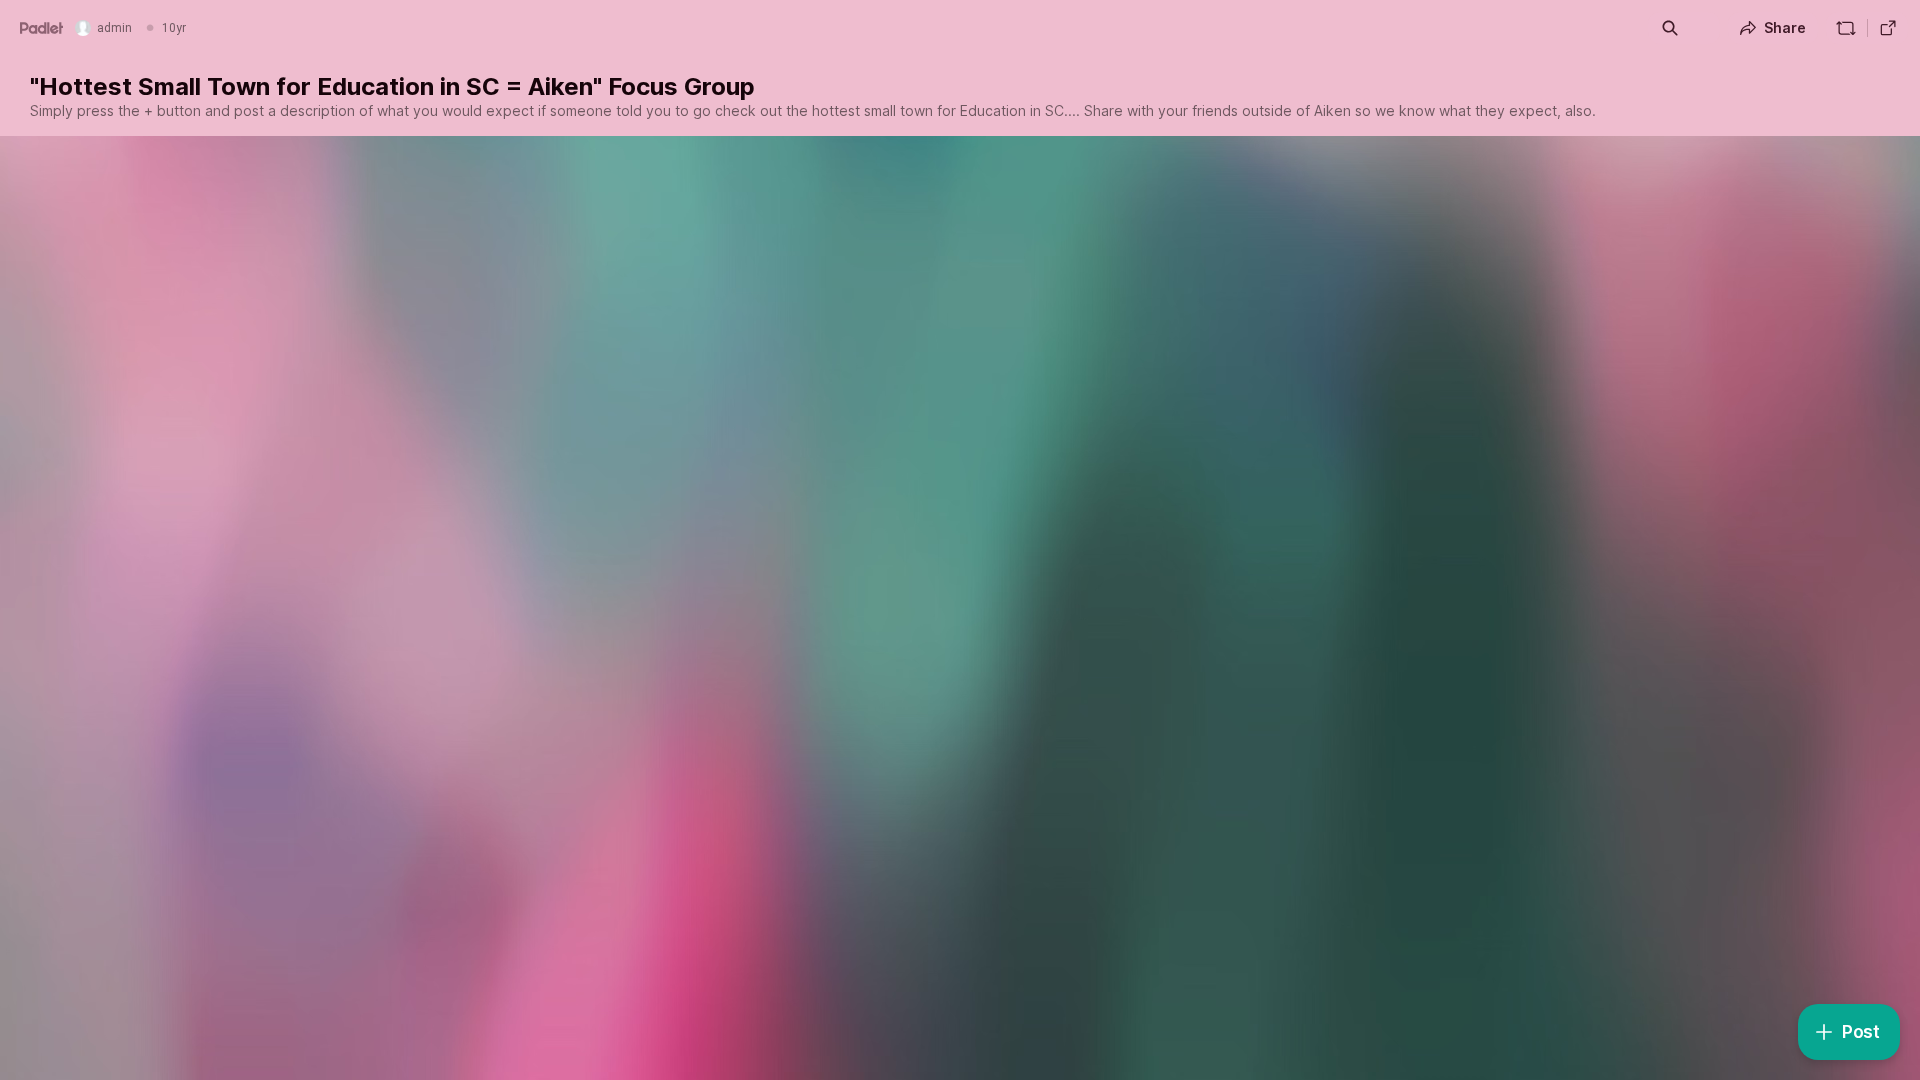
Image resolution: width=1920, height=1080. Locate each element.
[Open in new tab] (1888, 28)
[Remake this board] (1846, 28)
